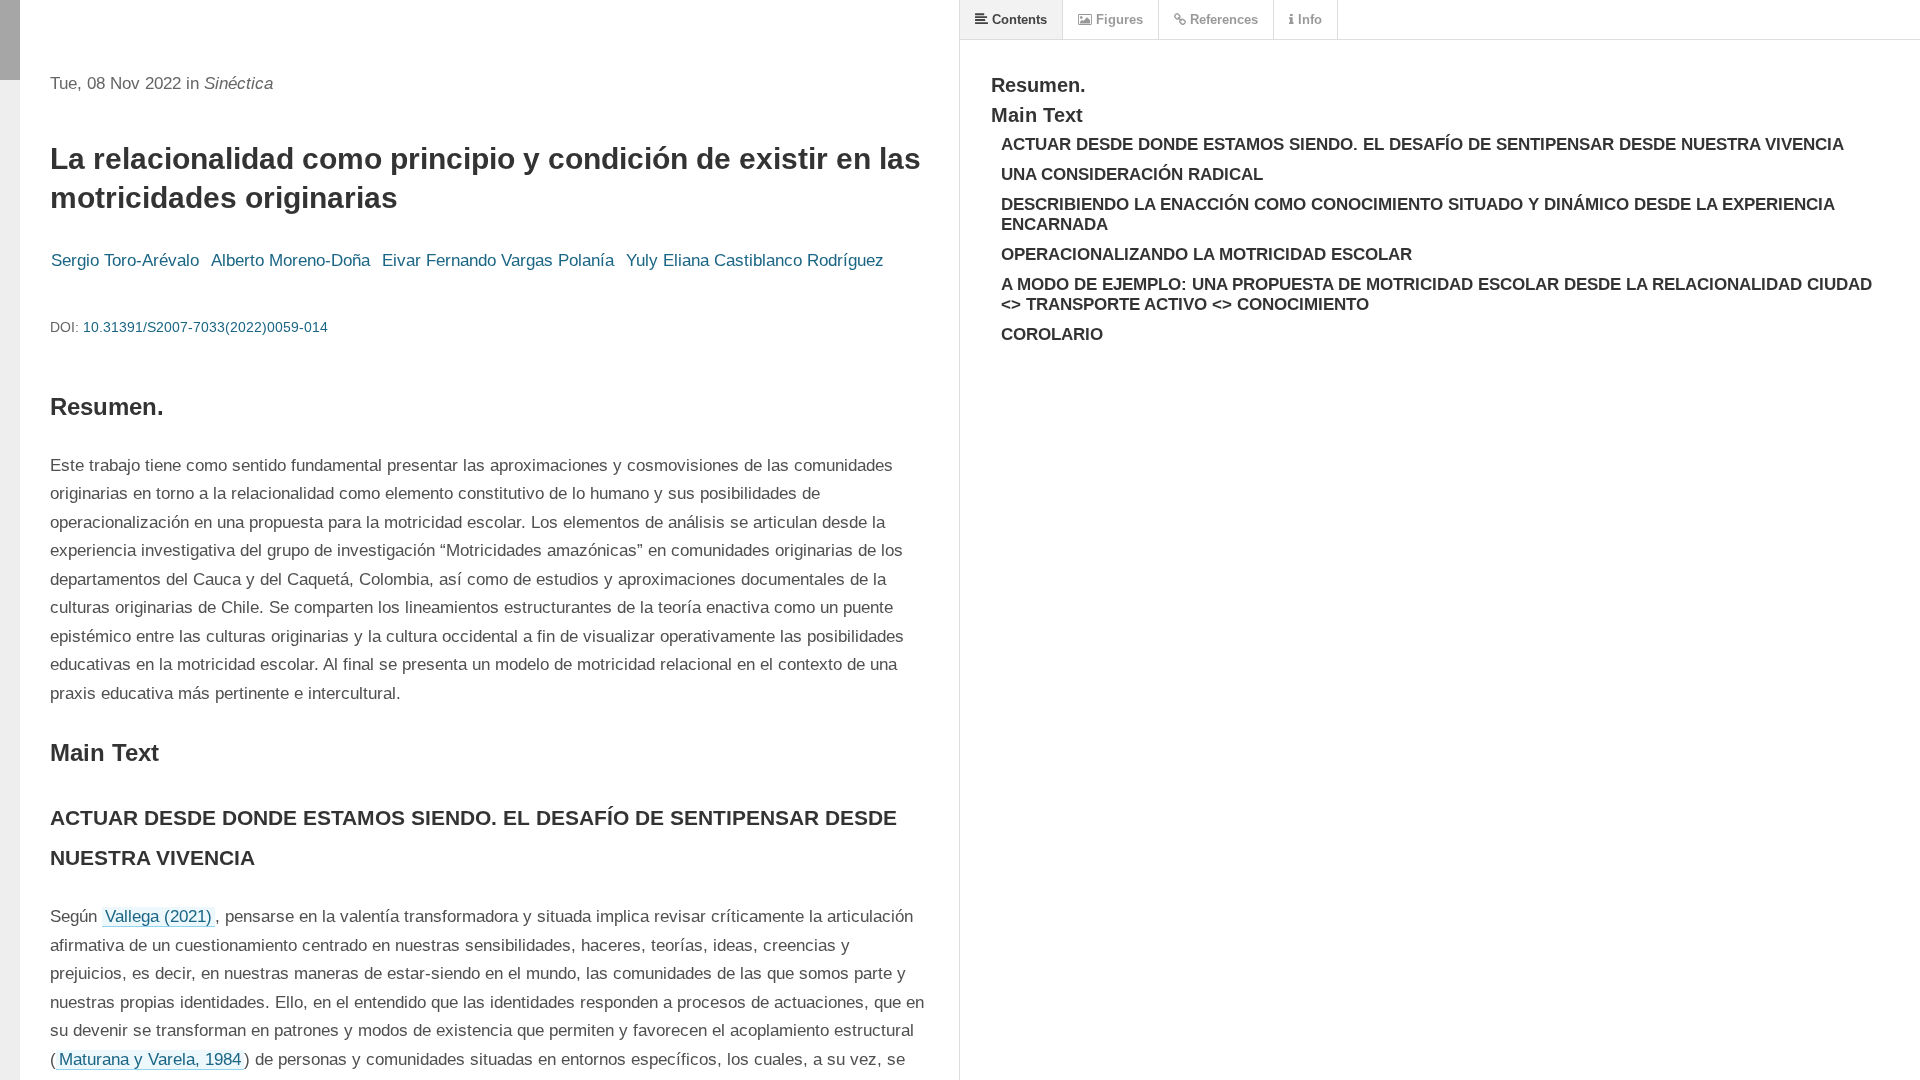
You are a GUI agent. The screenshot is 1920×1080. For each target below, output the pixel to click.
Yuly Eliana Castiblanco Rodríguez (755, 260)
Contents (1017, 19)
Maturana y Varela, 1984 (150, 1059)
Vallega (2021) (158, 916)
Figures (1117, 19)
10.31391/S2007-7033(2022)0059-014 (205, 327)
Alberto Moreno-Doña (290, 260)
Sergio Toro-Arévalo (125, 260)
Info (1308, 19)
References (1222, 19)
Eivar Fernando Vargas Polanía (498, 260)
